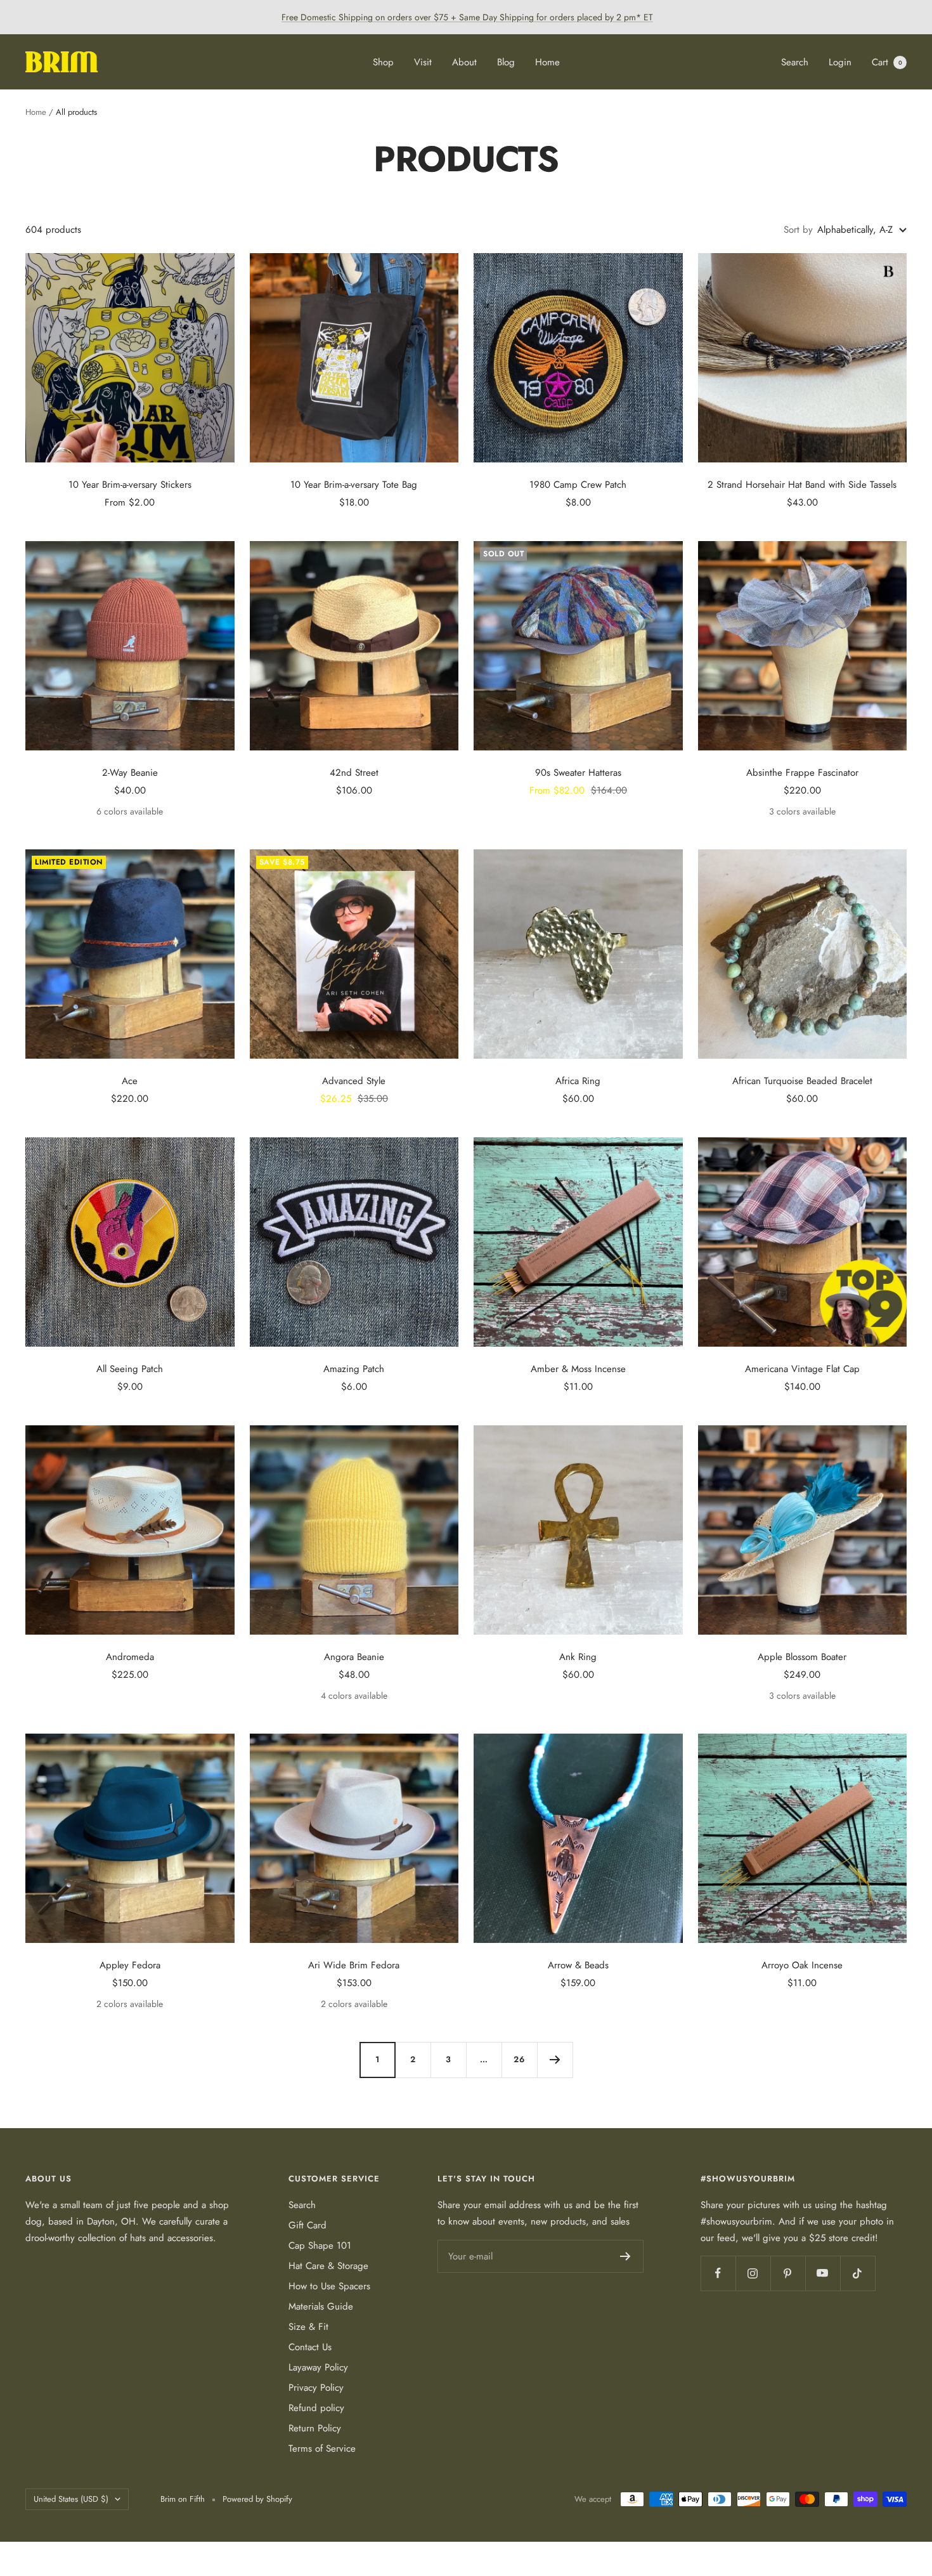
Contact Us (310, 2347)
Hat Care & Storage (328, 2266)
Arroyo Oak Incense (802, 1965)
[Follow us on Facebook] (718, 2273)
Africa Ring (578, 1081)
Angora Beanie (354, 1657)
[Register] (625, 2256)
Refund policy (316, 2408)
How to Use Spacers (329, 2286)
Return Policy (315, 2428)
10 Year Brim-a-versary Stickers (130, 485)
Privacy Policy (316, 2388)
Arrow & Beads (578, 1965)
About (464, 62)
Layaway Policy (318, 2367)
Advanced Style (354, 1081)
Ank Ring (578, 1657)
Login (840, 62)
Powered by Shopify (257, 2499)
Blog (506, 62)
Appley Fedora (130, 1965)
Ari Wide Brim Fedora (354, 1965)
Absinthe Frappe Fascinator (802, 773)
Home (547, 62)
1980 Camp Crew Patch (578, 485)
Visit (423, 62)
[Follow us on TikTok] (858, 2273)
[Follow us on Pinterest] (788, 2273)
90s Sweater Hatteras (578, 773)
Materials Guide (321, 2306)
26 (519, 2059)
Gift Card (307, 2225)
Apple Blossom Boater (802, 1657)
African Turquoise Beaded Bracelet (802, 1081)
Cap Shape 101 (320, 2246)
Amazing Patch (354, 1369)
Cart (887, 62)
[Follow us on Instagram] (753, 2273)
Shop (383, 62)
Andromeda (130, 1657)
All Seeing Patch (130, 1369)
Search (795, 62)
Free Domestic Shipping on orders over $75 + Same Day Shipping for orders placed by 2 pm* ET (467, 17)
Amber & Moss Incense (578, 1369)
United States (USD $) (71, 2499)
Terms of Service (322, 2449)
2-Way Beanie (130, 773)
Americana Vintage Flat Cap (802, 1369)
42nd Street (354, 773)
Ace (130, 1081)
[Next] (555, 2060)
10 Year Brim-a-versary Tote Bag (354, 485)
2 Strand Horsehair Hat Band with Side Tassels (802, 485)
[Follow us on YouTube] (823, 2273)
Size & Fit (308, 2327)
